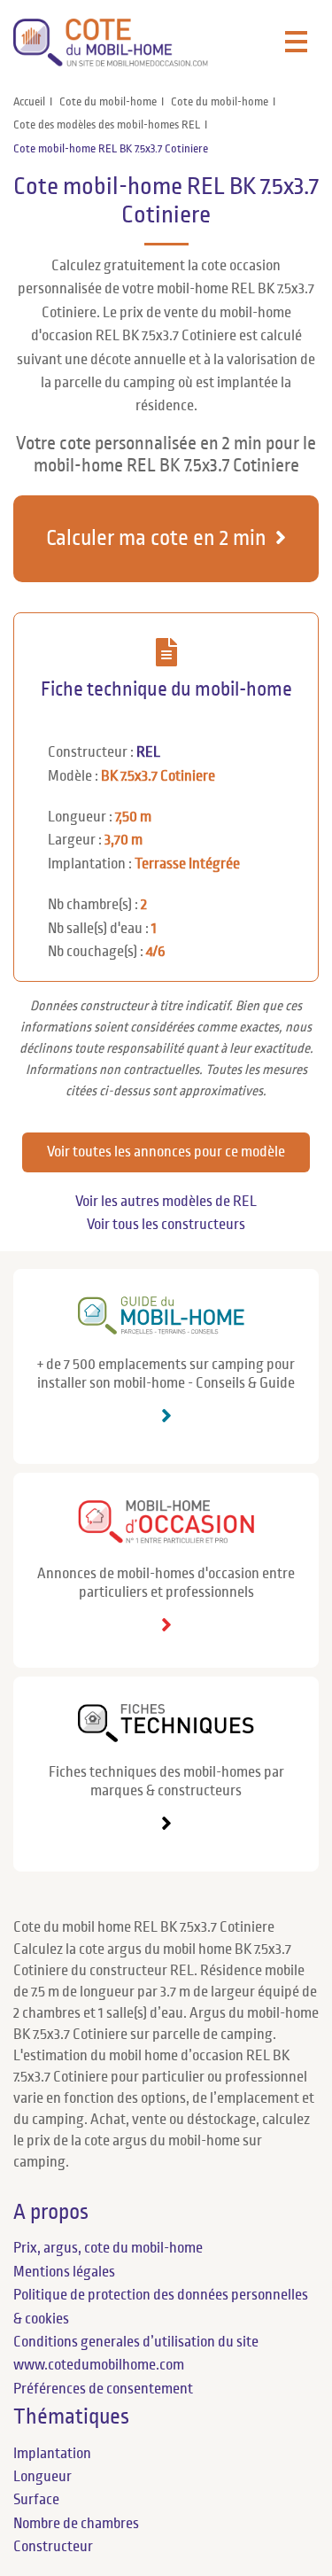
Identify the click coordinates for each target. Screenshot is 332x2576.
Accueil (29, 102)
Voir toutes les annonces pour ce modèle (166, 1152)
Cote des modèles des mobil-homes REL (107, 125)
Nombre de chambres (76, 2524)
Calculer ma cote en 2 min (156, 538)
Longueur (42, 2477)
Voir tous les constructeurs (166, 1225)
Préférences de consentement (103, 2389)
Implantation (52, 2454)
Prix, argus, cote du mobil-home (108, 2248)
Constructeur (53, 2547)
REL (148, 752)
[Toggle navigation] (296, 43)
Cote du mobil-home (108, 102)
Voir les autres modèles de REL (166, 1202)
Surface (36, 2500)
